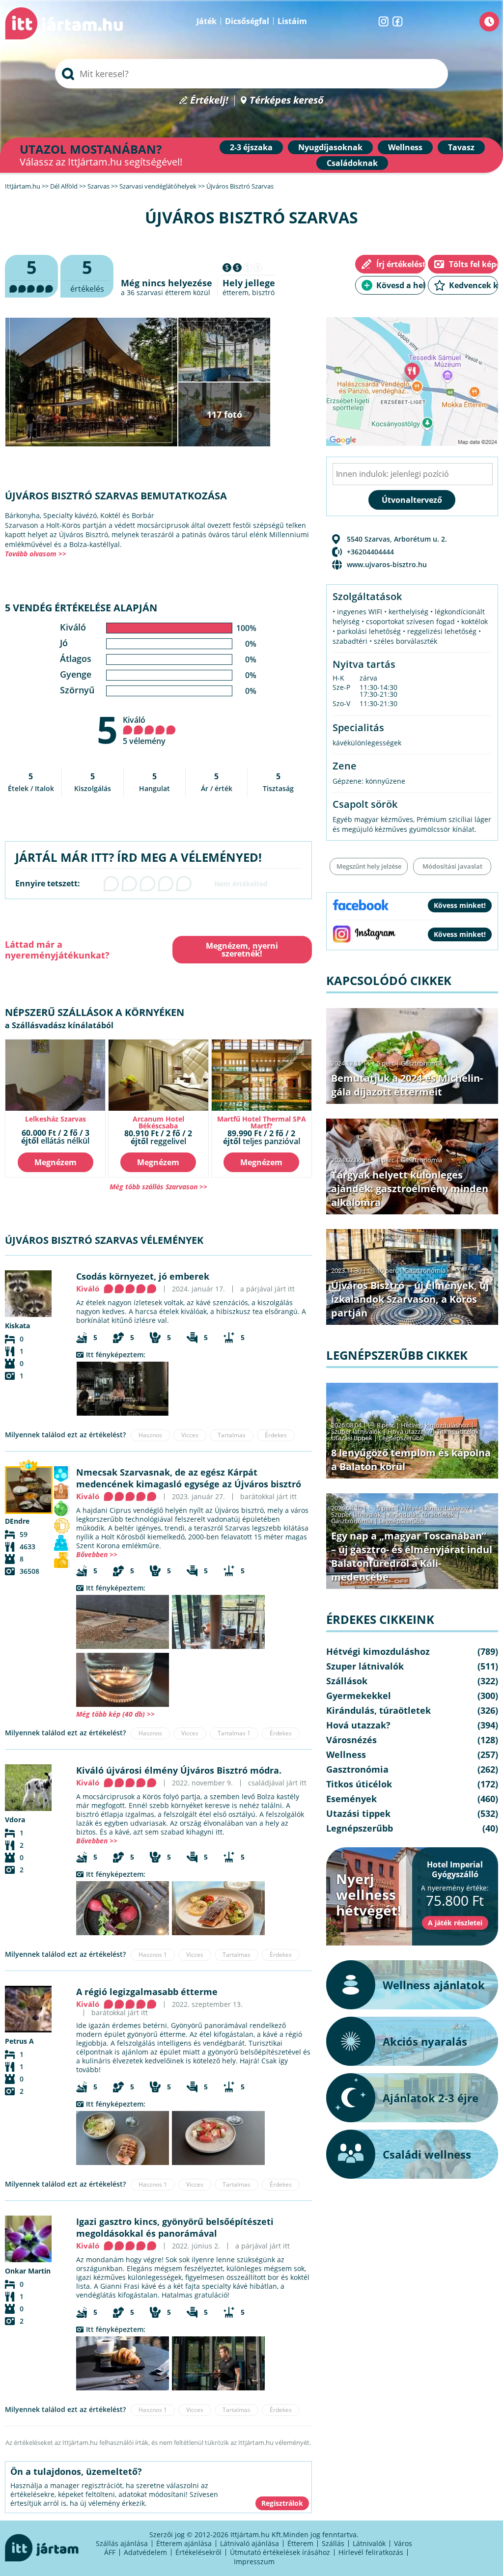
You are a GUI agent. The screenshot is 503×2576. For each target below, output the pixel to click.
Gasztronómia (421, 1063)
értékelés (87, 275)
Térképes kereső (287, 100)
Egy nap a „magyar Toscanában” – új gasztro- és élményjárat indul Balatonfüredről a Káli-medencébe (412, 1556)
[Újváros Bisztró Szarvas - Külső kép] (123, 1622)
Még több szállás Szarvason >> (158, 1187)
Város (403, 2543)
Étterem (300, 2543)
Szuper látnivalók (356, 1431)
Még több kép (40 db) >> (115, 1714)
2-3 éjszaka (251, 147)
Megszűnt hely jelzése (369, 866)
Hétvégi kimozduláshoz (435, 1425)
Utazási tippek (352, 1438)
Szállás (333, 2543)
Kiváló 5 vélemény (144, 730)
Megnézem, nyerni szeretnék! (242, 950)
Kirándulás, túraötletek (421, 1514)
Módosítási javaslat (452, 866)
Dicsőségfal (247, 21)
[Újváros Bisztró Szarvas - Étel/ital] (123, 1680)
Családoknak (352, 163)
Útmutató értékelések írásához (280, 2552)
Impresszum (254, 2562)
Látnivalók (369, 2543)
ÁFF (110, 2552)
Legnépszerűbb (401, 1438)
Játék (207, 21)
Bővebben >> (97, 1554)
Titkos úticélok (458, 1431)
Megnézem (56, 1162)
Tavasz (461, 147)
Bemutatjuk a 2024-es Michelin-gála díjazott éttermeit (407, 1085)
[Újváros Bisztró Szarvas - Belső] (123, 1389)
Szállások (347, 1681)
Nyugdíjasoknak (330, 147)
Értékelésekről (198, 2552)
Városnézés (351, 1740)
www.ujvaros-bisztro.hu (387, 564)
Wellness (405, 147)
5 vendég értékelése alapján (81, 608)
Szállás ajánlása (122, 2543)
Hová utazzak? (410, 1431)
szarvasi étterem (164, 292)
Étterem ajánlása (184, 2543)
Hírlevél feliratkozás (371, 2552)
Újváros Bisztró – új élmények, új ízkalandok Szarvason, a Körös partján (410, 1299)
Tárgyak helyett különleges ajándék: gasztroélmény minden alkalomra (410, 1189)
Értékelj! (209, 100)
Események (351, 1799)
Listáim (292, 21)
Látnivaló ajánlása (250, 2543)
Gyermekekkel (359, 1696)
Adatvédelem (145, 2552)
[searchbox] (251, 74)
